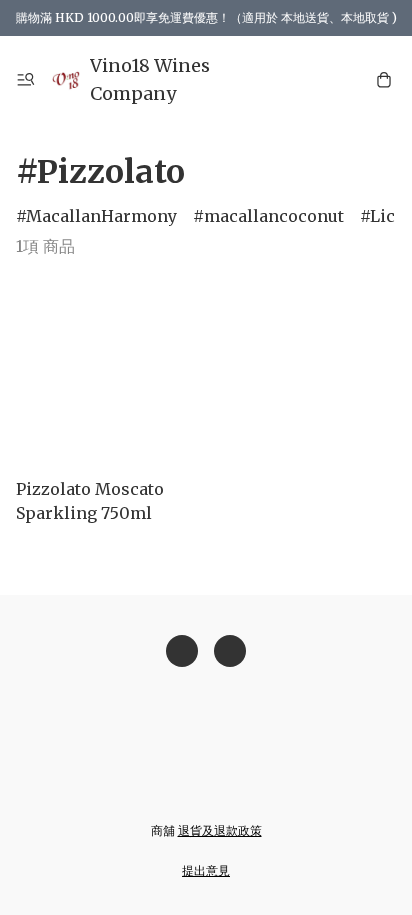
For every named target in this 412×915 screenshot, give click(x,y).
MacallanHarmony (101, 216)
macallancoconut (274, 216)
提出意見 (206, 870)
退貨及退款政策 (220, 830)
